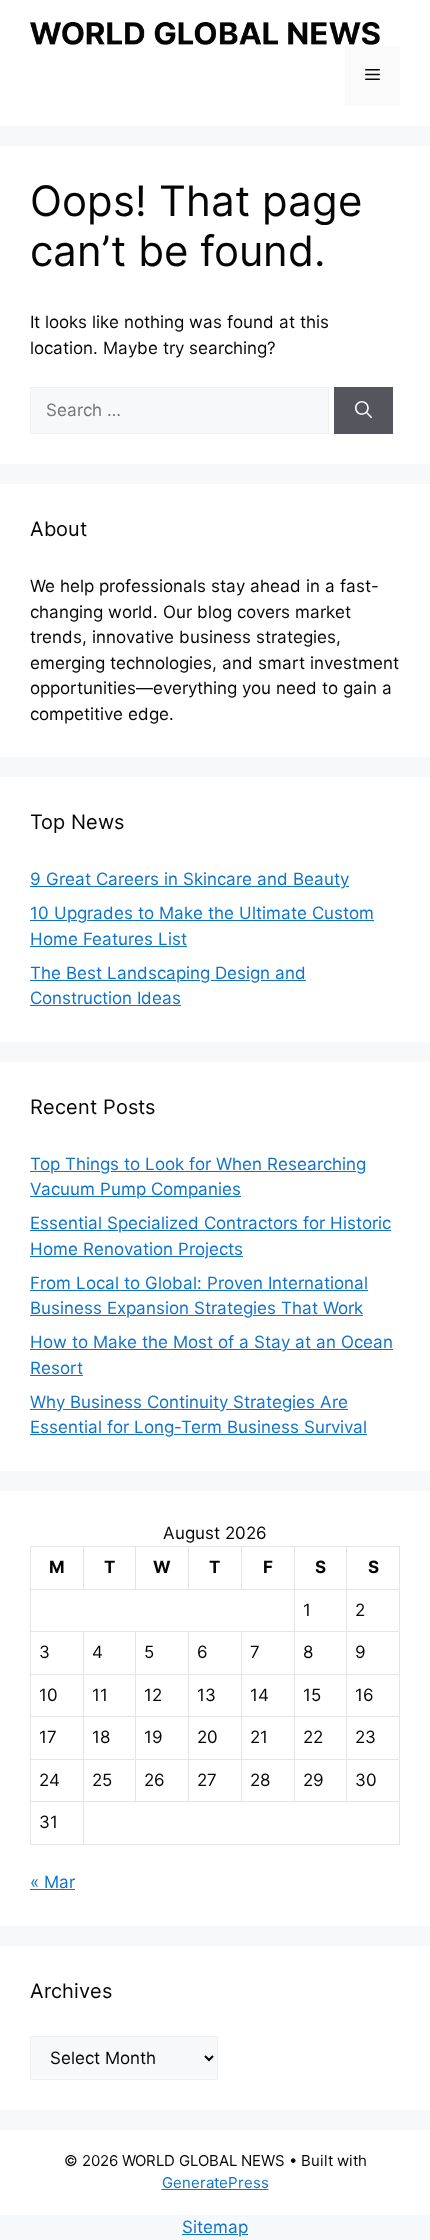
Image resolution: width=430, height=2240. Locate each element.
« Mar (52, 1882)
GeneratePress (215, 2182)
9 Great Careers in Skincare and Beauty (189, 879)
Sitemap (215, 2227)
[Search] (363, 411)
